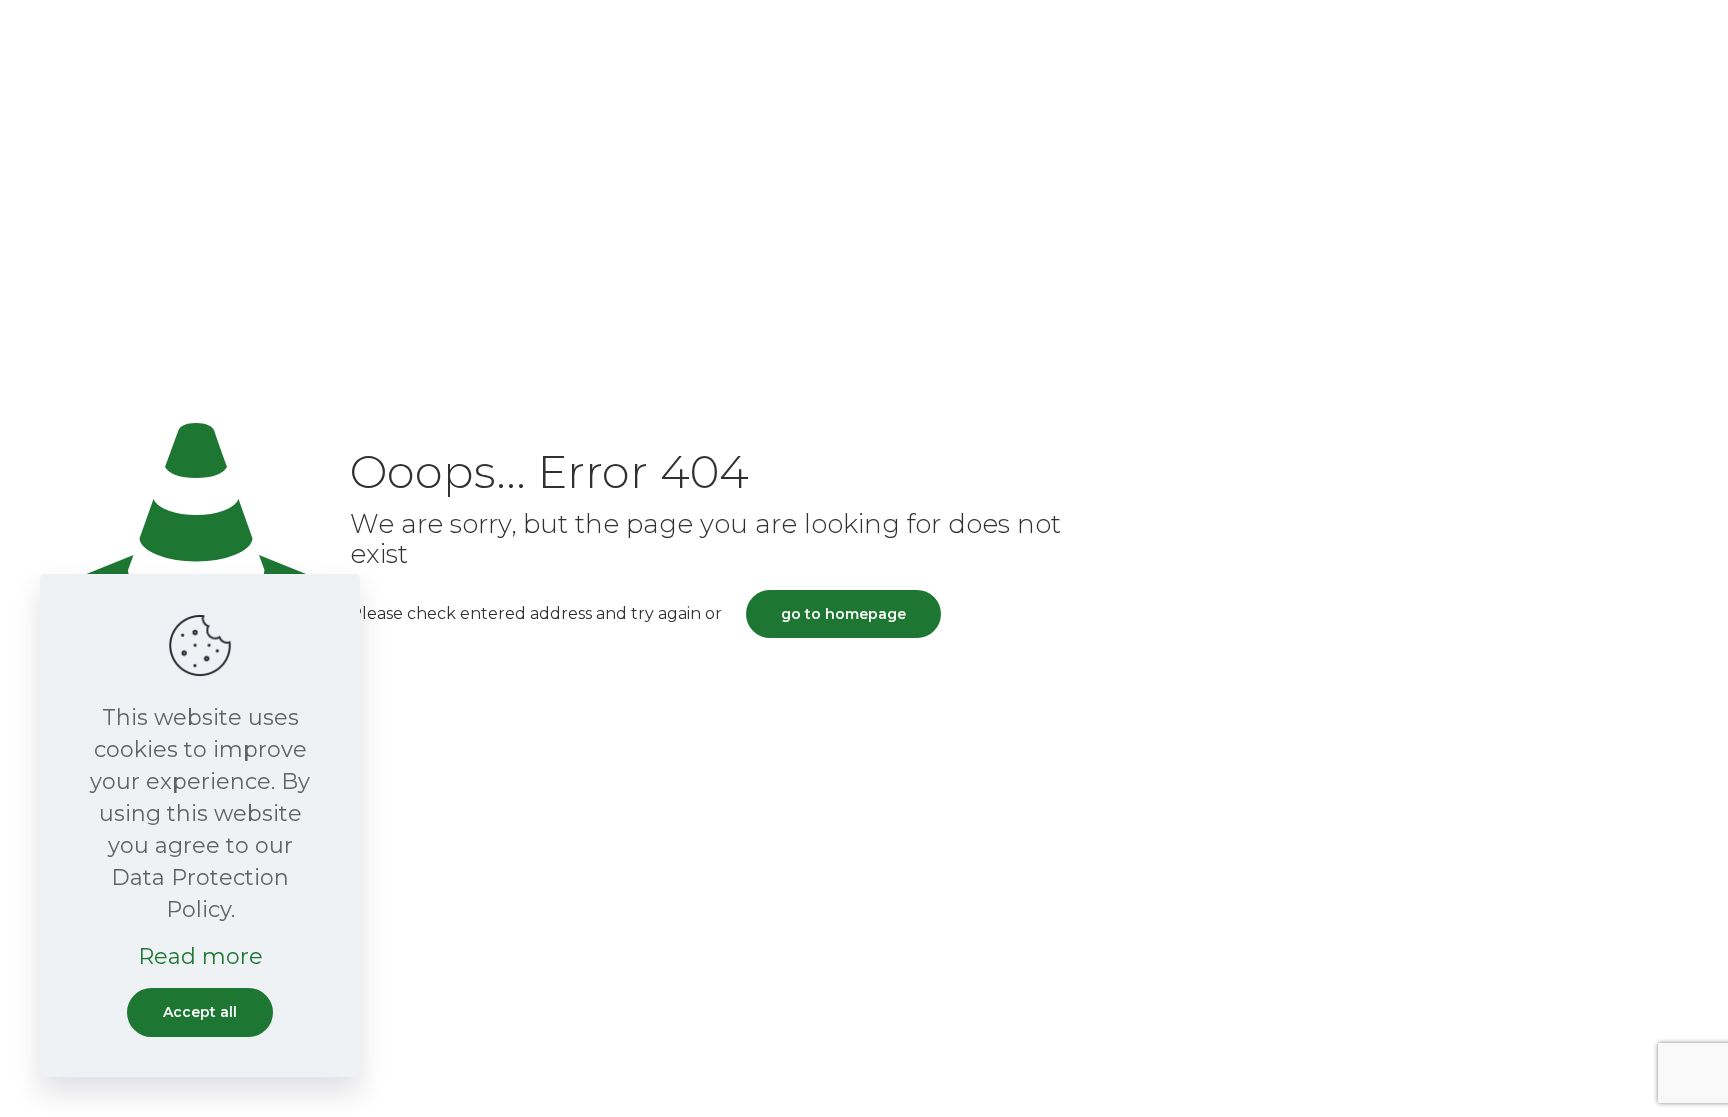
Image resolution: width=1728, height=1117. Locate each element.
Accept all (200, 1012)
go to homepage (843, 614)
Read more (200, 956)
